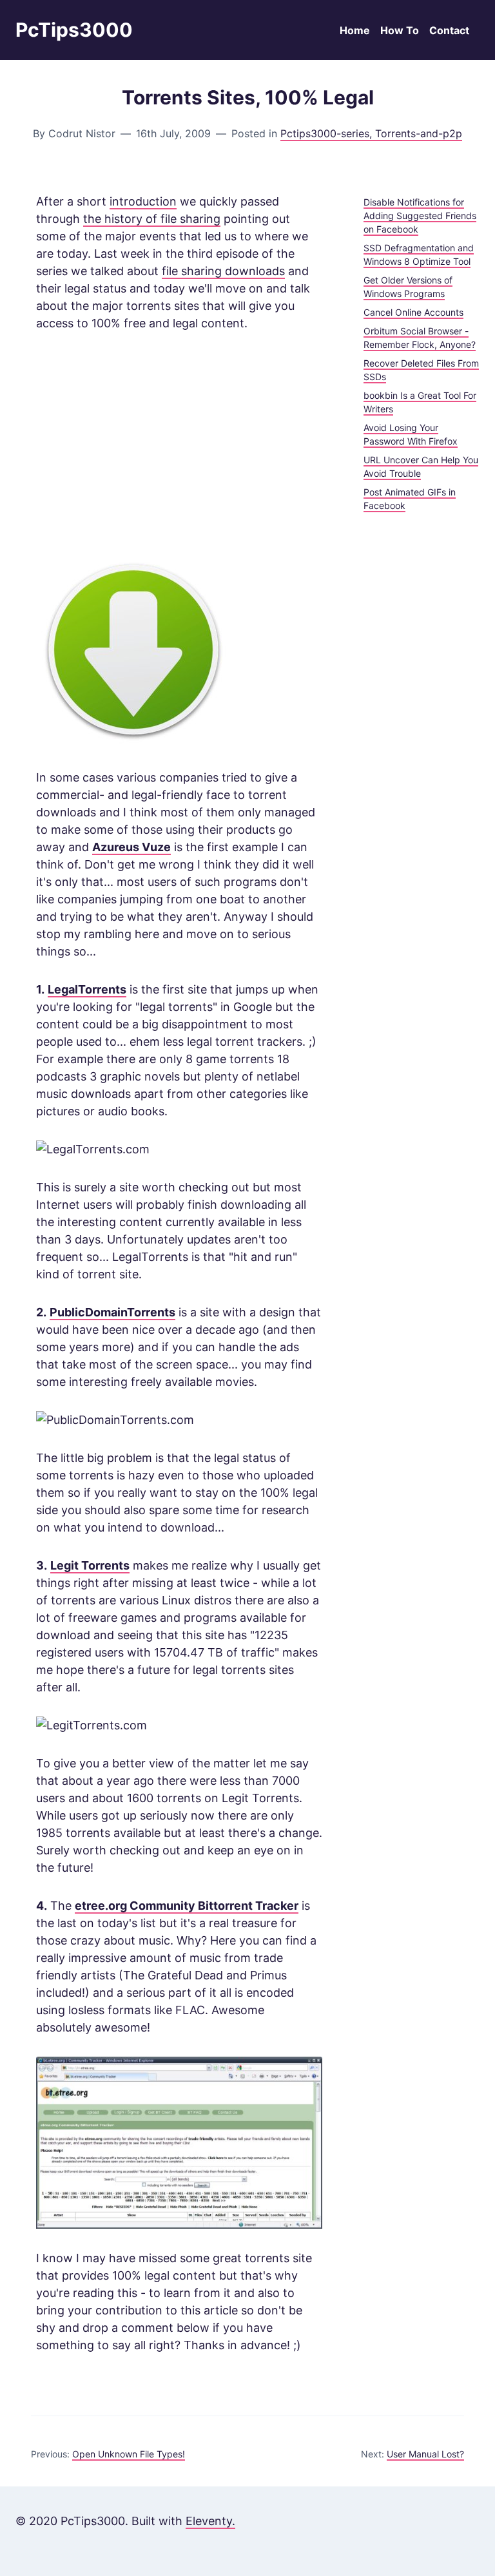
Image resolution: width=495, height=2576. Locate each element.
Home (355, 30)
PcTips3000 (74, 30)
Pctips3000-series (325, 133)
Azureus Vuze (131, 847)
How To (400, 30)
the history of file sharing (152, 219)
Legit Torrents (90, 1565)
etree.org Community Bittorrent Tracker (187, 1906)
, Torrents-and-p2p (416, 133)
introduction (143, 201)
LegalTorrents (87, 989)
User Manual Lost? (425, 2454)
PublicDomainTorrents (112, 1312)
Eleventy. (210, 2521)
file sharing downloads (223, 271)
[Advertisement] (179, 443)
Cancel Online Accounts (413, 312)
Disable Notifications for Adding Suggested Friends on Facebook (420, 216)
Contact (449, 30)
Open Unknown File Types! (129, 2454)
